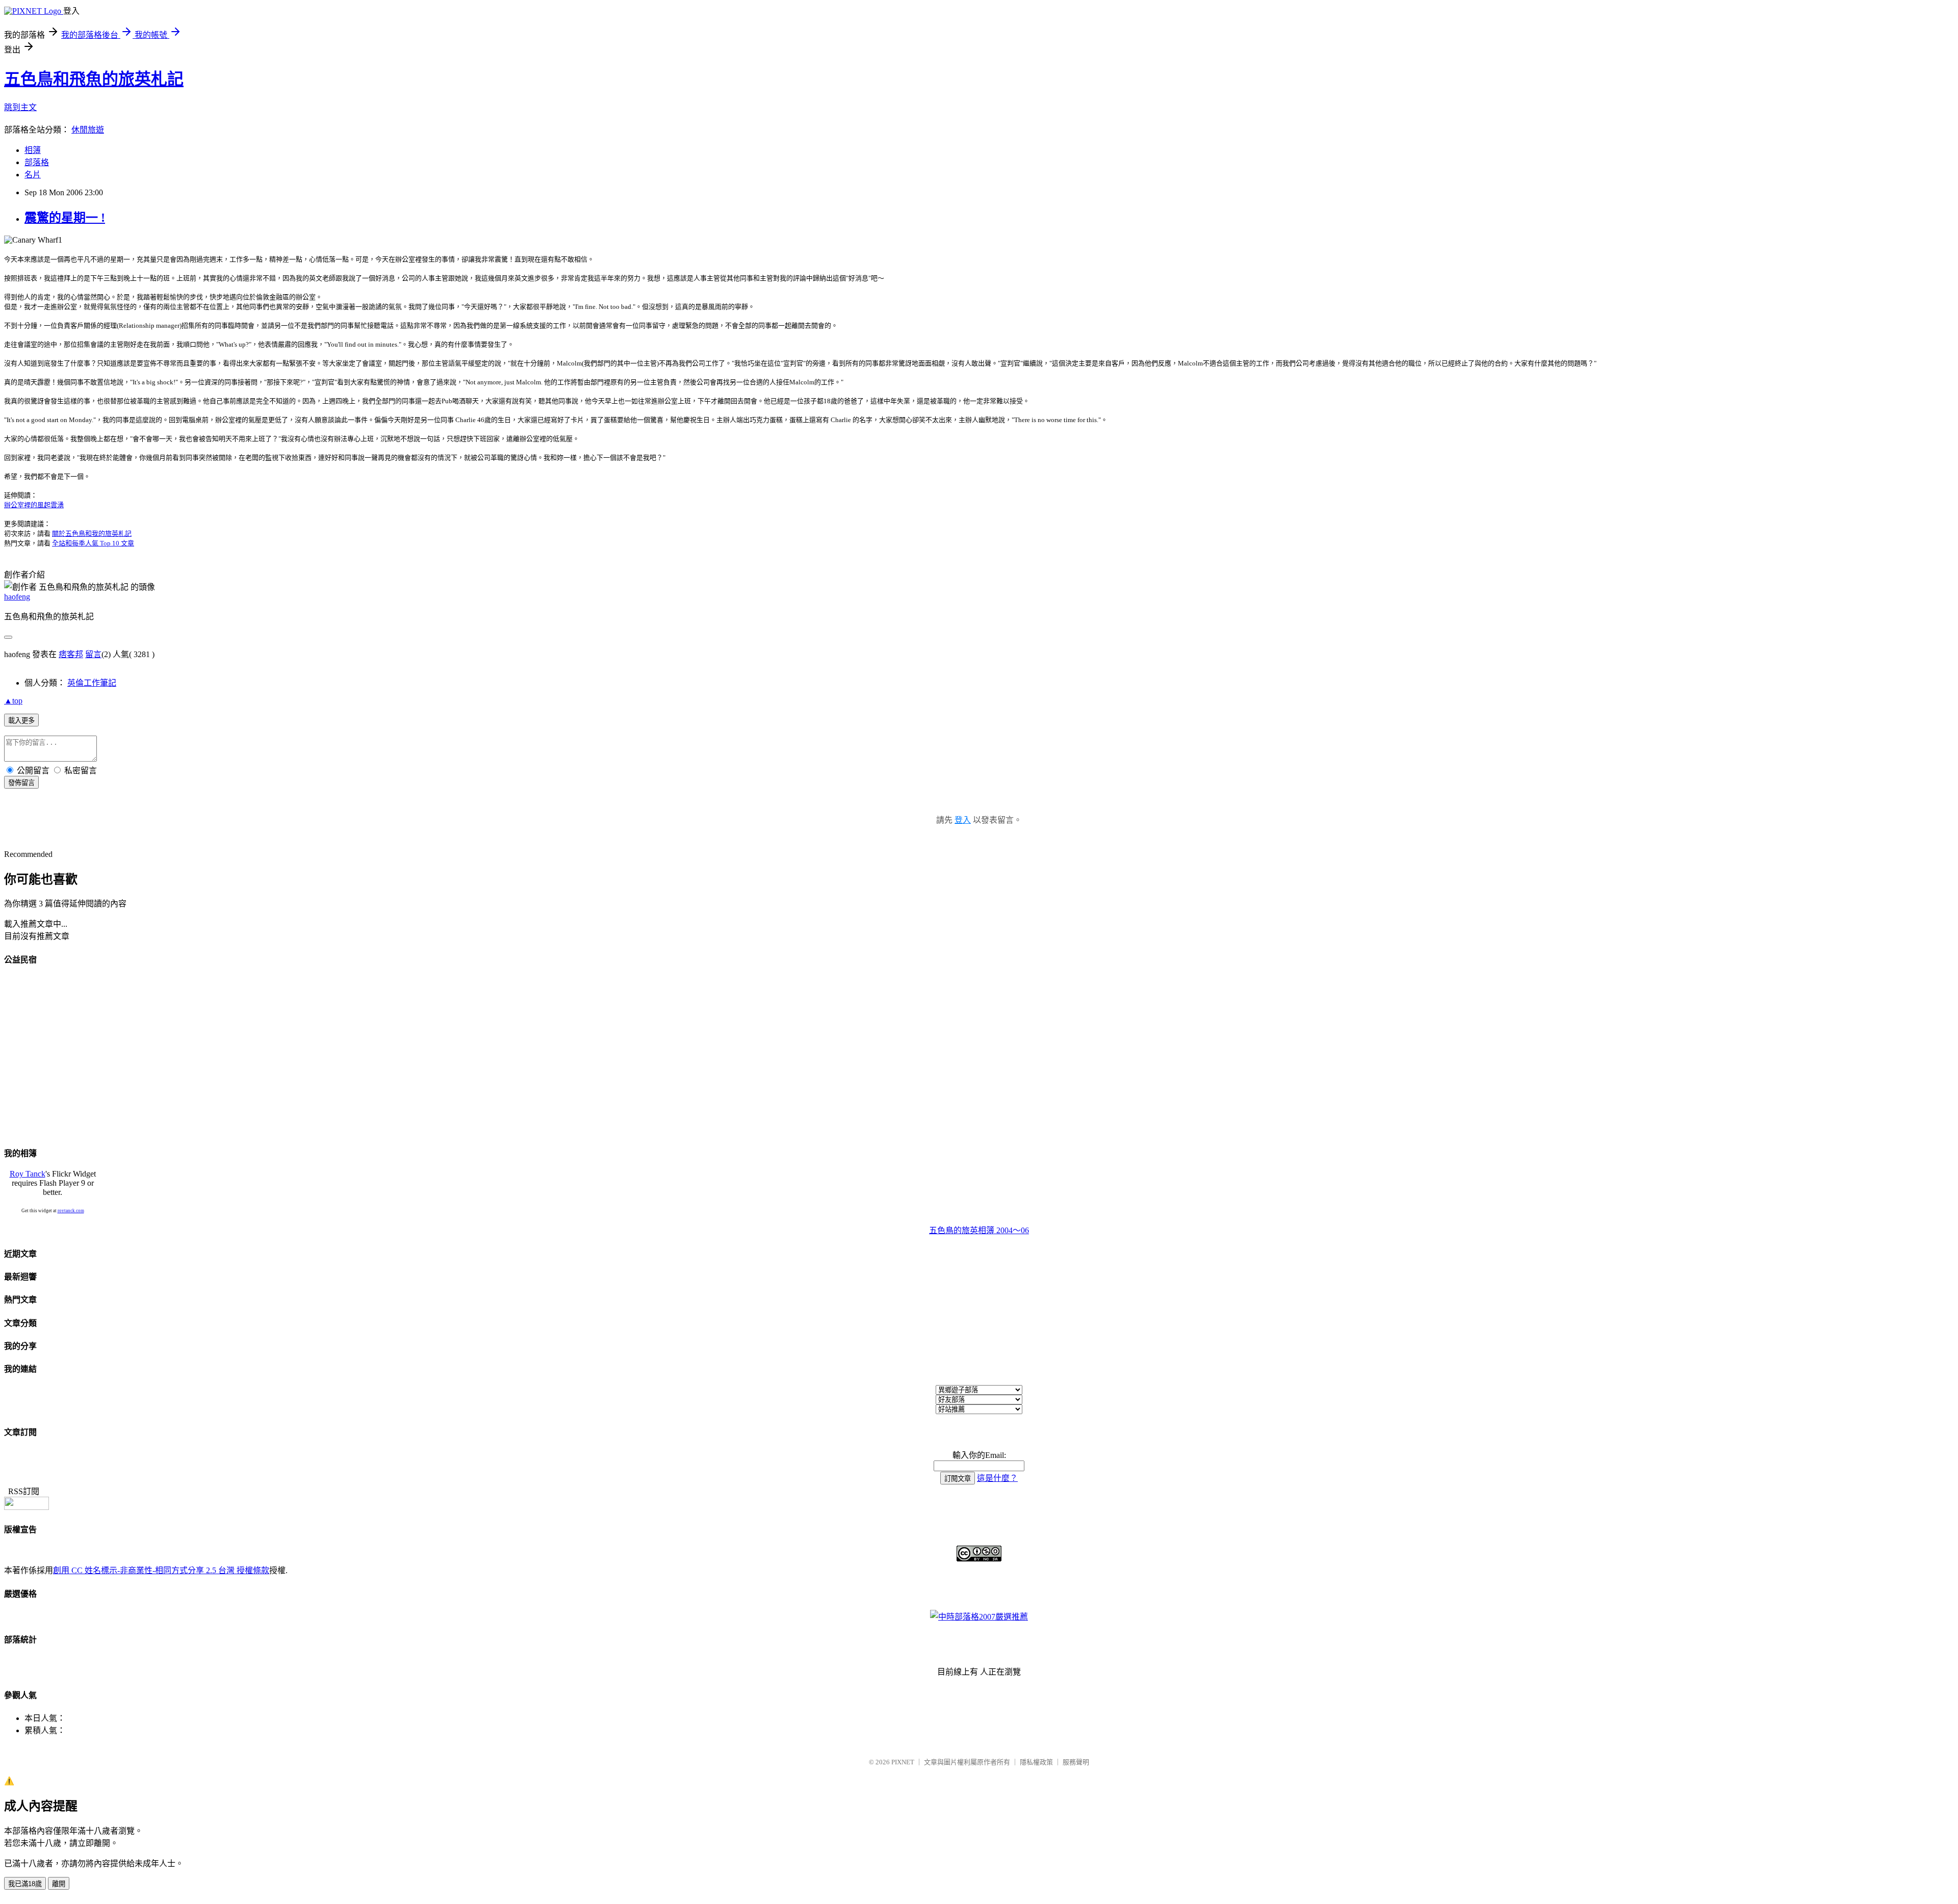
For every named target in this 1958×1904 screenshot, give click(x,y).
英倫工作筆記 (92, 683)
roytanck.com (71, 1211)
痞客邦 (71, 654)
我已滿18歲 (25, 1884)
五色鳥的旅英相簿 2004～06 (979, 1230)
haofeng (17, 597)
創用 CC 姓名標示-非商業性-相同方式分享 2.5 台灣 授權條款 (161, 1570)
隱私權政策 (1036, 1762)
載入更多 (21, 721)
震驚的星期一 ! (65, 218)
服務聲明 (1076, 1762)
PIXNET (903, 1762)
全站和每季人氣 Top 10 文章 (93, 543)
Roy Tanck (28, 1174)
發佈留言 (21, 783)
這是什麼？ (997, 1478)
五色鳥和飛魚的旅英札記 (94, 79)
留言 (93, 654)
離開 (59, 1884)
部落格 (37, 162)
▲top (13, 701)
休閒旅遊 (88, 130)
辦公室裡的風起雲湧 (34, 505)
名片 (33, 175)
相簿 (33, 150)
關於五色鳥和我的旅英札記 (92, 533)
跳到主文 (20, 107)
